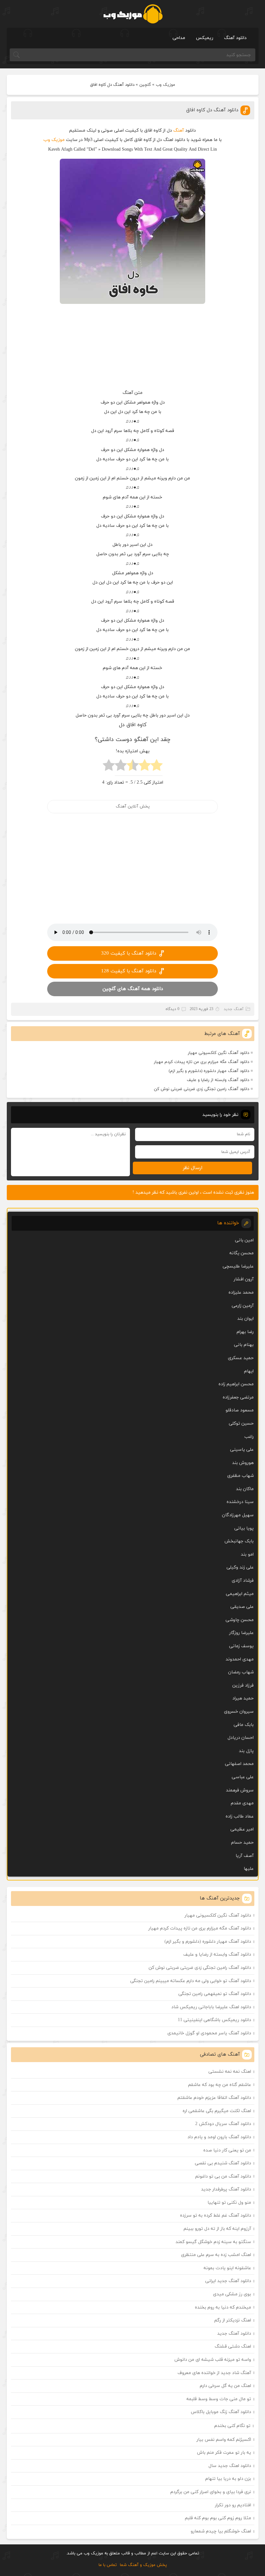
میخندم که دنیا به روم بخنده (223, 2307)
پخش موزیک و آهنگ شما (143, 2565)
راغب (249, 1437)
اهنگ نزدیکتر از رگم (233, 2320)
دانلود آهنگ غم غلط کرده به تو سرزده (216, 2215)
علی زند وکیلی (240, 1567)
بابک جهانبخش (239, 1541)
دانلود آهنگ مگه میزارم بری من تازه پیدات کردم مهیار (201, 1062)
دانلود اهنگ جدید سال (230, 2466)
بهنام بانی (244, 1345)
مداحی (179, 38)
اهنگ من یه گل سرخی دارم (225, 2386)
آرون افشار (244, 1279)
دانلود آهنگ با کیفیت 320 (129, 953)
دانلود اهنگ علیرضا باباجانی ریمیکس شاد (211, 2007)
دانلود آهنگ (235, 38)
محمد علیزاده (241, 1293)
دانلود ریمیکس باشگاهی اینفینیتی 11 (214, 2020)
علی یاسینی (242, 1450)
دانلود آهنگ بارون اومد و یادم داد (219, 2137)
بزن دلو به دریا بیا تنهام (228, 2479)
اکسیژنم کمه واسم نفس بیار (224, 2440)
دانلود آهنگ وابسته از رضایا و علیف (218, 1080)
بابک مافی (244, 1725)
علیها (249, 1869)
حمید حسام (242, 1843)
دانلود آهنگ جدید (234, 2334)
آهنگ (179, 130)
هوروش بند (243, 1463)
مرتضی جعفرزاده (238, 1397)
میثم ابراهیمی (240, 1594)
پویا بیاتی (244, 1528)
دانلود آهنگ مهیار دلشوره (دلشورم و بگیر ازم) (209, 1071)
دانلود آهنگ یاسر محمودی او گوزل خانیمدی (209, 2033)
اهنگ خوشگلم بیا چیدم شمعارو (221, 2531)
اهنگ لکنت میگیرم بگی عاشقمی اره (217, 2111)
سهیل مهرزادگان (238, 1515)
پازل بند (246, 1751)
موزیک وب (165, 85)
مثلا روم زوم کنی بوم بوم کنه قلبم (218, 2518)
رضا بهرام (245, 1332)
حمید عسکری (241, 1358)
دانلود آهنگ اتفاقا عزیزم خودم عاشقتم (214, 2098)
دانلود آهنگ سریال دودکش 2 (223, 2124)
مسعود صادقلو (240, 1410)
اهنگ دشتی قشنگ (233, 2346)
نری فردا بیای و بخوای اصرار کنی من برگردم (211, 2492)
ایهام (249, 1371)
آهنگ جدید (234, 1009)
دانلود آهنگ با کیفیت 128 (129, 971)
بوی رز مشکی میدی (232, 2294)
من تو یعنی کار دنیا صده (227, 2150)
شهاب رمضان (241, 1672)
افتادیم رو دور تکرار (233, 2505)
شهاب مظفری (240, 1476)
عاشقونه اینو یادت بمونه (227, 2268)
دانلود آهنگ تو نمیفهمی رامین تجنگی (215, 1994)
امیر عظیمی (242, 1829)
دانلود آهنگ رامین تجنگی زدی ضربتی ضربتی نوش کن (201, 1089)
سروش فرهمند (240, 1790)
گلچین (145, 85)
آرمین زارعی (243, 1306)
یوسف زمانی (241, 1646)
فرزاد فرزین (243, 1685)
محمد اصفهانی (239, 1764)
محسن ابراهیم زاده (236, 1384)
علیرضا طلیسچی (238, 1266)
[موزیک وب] (133, 14)
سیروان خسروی (239, 1712)
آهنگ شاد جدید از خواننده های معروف (214, 2373)
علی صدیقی (242, 1607)
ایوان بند (245, 1319)
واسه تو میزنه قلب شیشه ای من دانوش (213, 2360)
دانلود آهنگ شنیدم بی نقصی (223, 2163)
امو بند (247, 1554)
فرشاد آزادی (243, 1581)
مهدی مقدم (242, 1803)
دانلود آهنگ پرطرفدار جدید (226, 2189)
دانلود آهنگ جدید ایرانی (228, 2281)
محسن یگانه (242, 1253)
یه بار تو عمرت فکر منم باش (224, 2453)
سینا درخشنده (240, 1502)
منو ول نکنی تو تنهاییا (229, 2203)
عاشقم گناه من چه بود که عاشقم (220, 2085)
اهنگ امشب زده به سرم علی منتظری (216, 2255)
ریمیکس (205, 38)
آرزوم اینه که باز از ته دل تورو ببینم (217, 2229)
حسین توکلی (241, 1423)
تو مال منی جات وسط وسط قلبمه (219, 2399)
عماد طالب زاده (240, 1816)
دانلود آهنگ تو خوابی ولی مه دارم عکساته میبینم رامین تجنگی (191, 1981)
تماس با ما (108, 2565)
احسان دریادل (241, 1738)
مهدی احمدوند (240, 1659)
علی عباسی (243, 1777)
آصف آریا (245, 1856)
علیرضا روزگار (241, 1633)
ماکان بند (245, 1489)
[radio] (157, 767)
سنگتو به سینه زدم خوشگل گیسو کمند (213, 2242)
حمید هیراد (243, 1698)
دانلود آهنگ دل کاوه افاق (212, 110)
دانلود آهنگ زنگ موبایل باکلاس (221, 2412)
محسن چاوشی (240, 1620)
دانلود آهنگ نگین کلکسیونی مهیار (218, 1053)
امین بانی (244, 1240)
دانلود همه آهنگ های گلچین (133, 989)
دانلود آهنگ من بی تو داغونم (223, 2176)
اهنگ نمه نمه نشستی (230, 2072)
